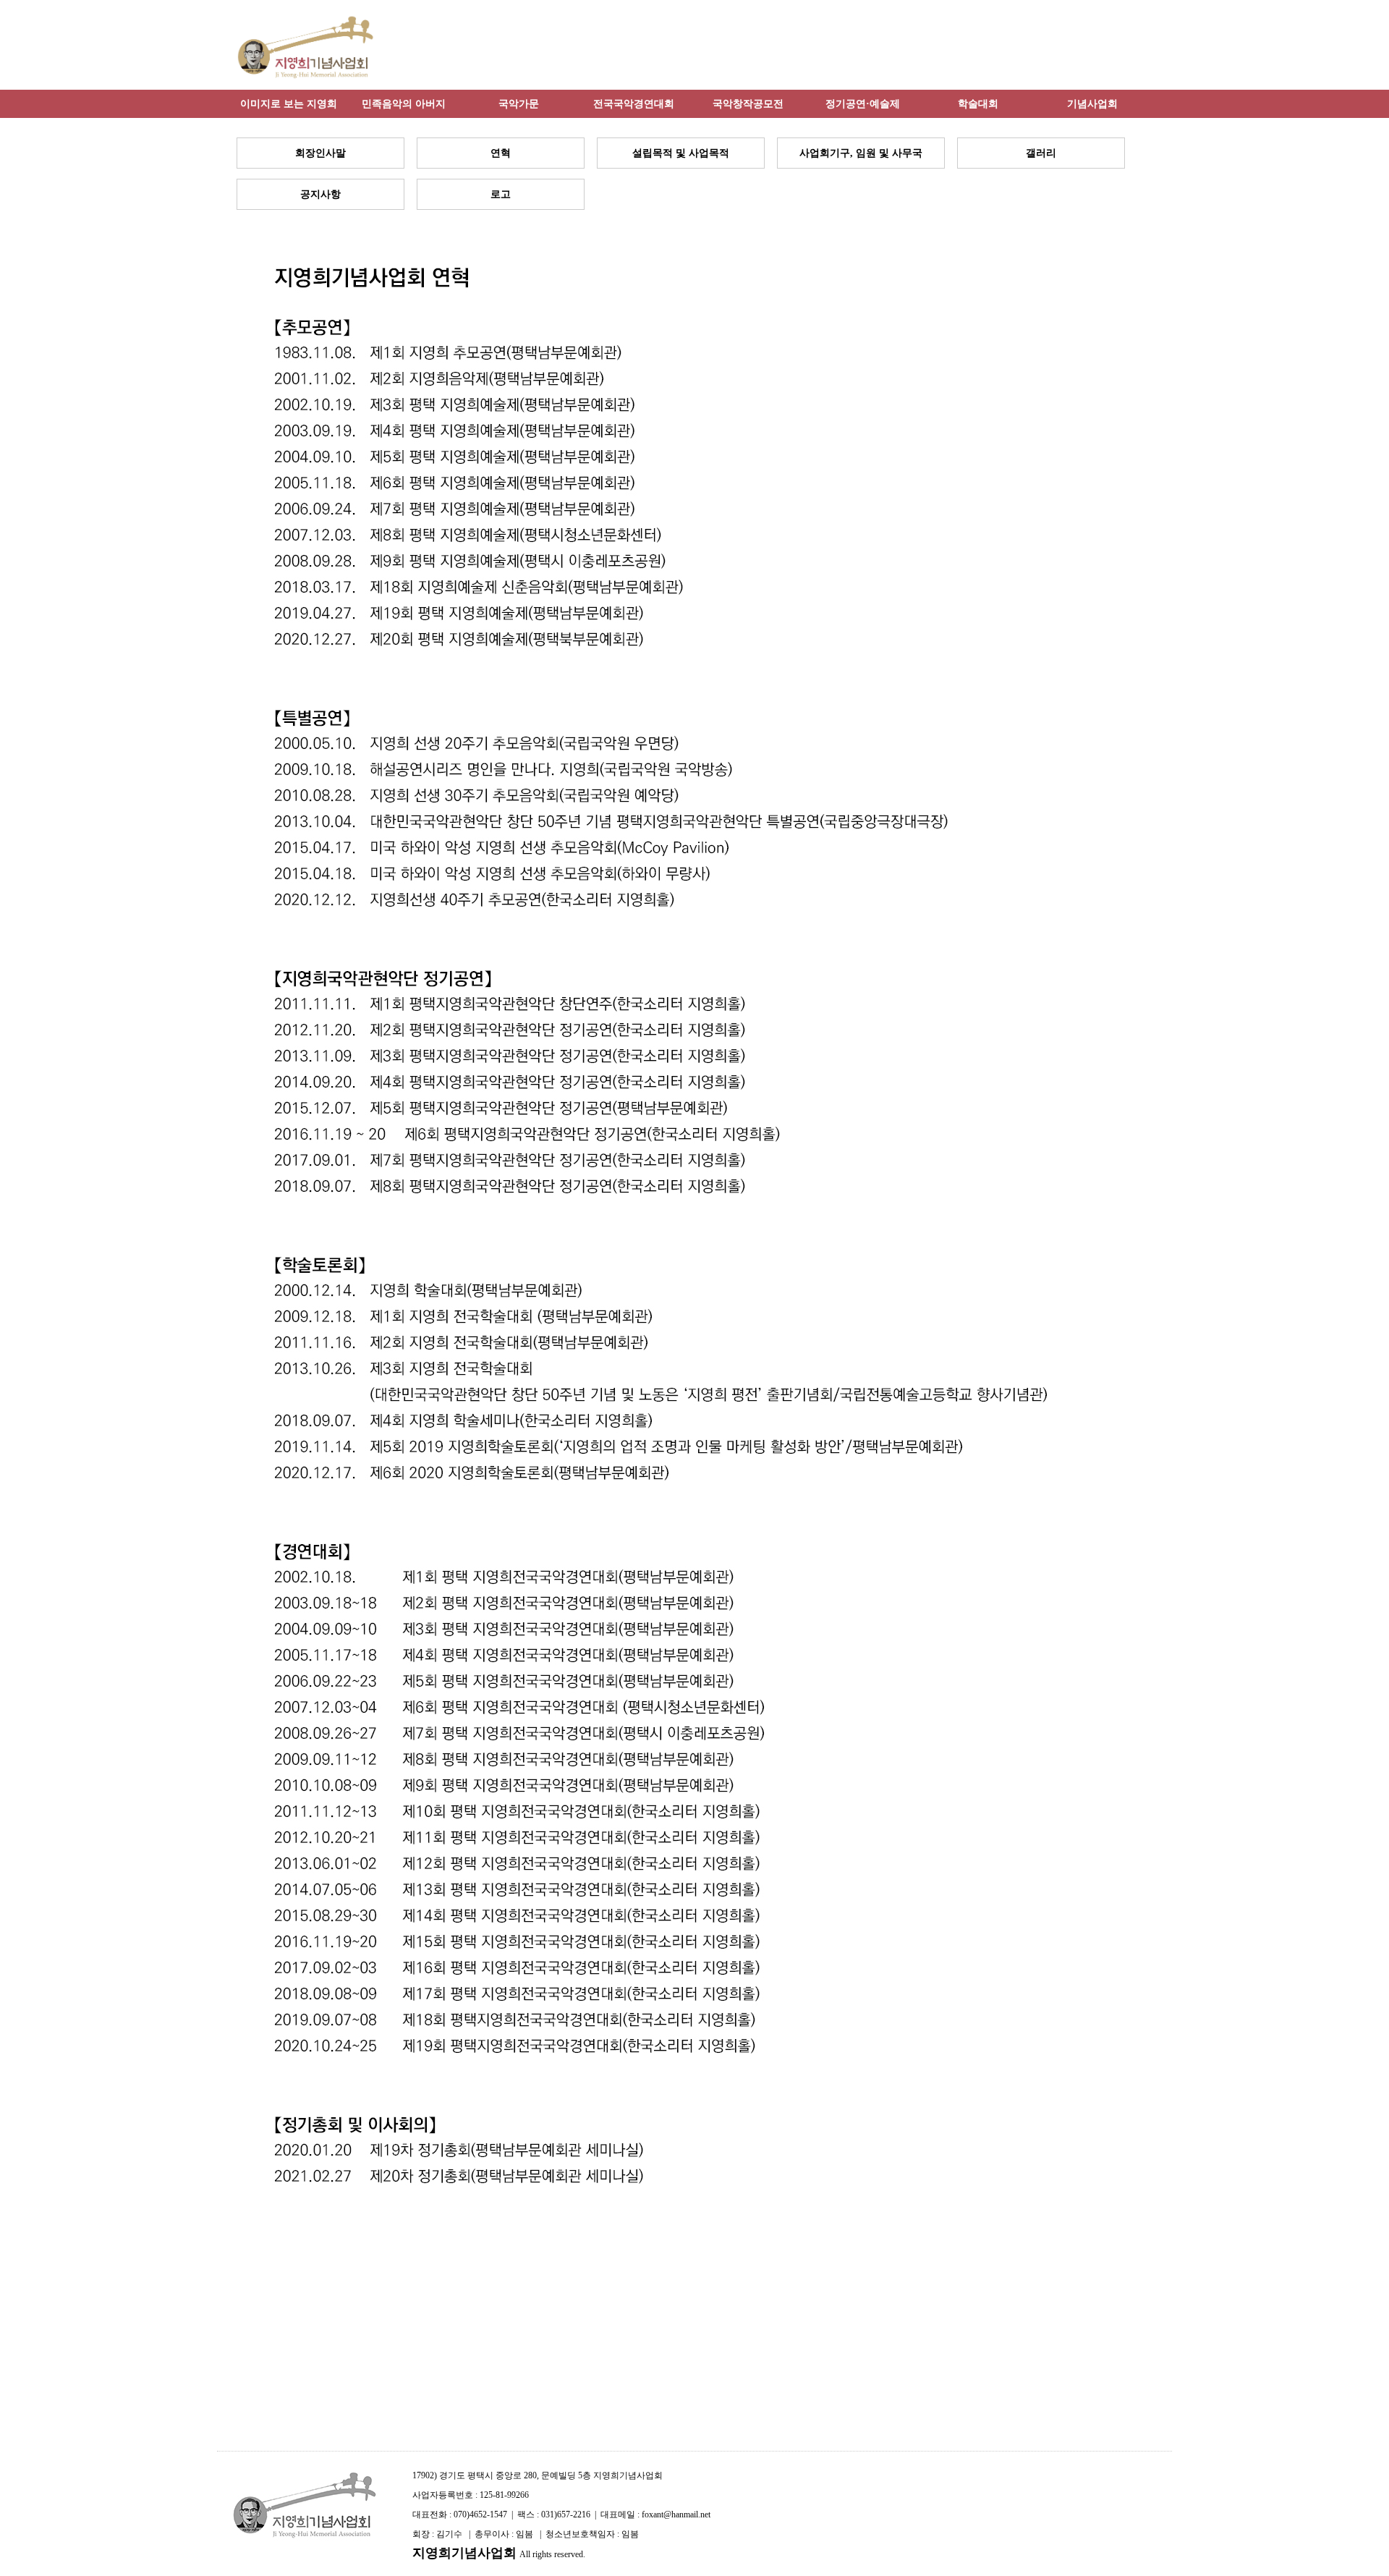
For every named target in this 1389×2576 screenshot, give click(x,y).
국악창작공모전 (748, 103)
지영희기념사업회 (464, 2553)
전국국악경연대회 (634, 103)
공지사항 (320, 194)
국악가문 (519, 103)
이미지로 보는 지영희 (289, 103)
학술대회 (978, 103)
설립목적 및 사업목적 (681, 153)
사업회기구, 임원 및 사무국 (861, 153)
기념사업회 (1092, 103)
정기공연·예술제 (863, 103)
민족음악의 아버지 (404, 103)
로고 (501, 194)
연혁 (501, 153)
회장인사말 (320, 153)
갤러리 (1041, 153)
